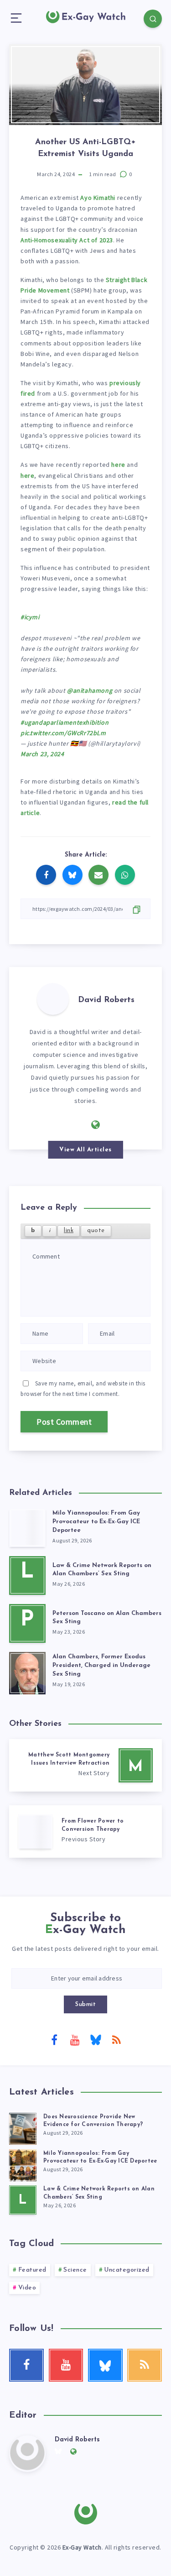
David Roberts (106, 1000)
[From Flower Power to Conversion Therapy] (85, 1831)
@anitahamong (90, 690)
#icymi (30, 617)
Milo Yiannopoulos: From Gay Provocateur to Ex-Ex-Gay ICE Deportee (96, 1522)
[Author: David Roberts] (53, 999)
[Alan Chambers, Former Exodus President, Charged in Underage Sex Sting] (27, 1671)
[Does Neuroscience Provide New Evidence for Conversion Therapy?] (23, 2127)
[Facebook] (54, 2039)
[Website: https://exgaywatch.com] (96, 1125)
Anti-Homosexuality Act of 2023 (67, 240)
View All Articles (85, 1150)
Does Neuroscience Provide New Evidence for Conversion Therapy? (93, 2121)
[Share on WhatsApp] (125, 875)
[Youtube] (75, 2039)
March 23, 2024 (42, 754)
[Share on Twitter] (73, 875)
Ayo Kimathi (98, 198)
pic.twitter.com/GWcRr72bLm (63, 733)
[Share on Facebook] (46, 875)
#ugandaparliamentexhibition (65, 722)
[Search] (153, 19)
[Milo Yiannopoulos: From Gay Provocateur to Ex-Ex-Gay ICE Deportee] (27, 1528)
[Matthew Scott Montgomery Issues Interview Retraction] (85, 1765)
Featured (32, 2270)
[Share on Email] (98, 875)
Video (27, 2288)
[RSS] (117, 2039)
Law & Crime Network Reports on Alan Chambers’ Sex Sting (102, 1570)
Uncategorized (127, 2270)
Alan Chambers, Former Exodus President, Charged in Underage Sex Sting (101, 1665)
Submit (85, 2004)
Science (75, 2270)
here (118, 465)
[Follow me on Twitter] (76, 1124)
